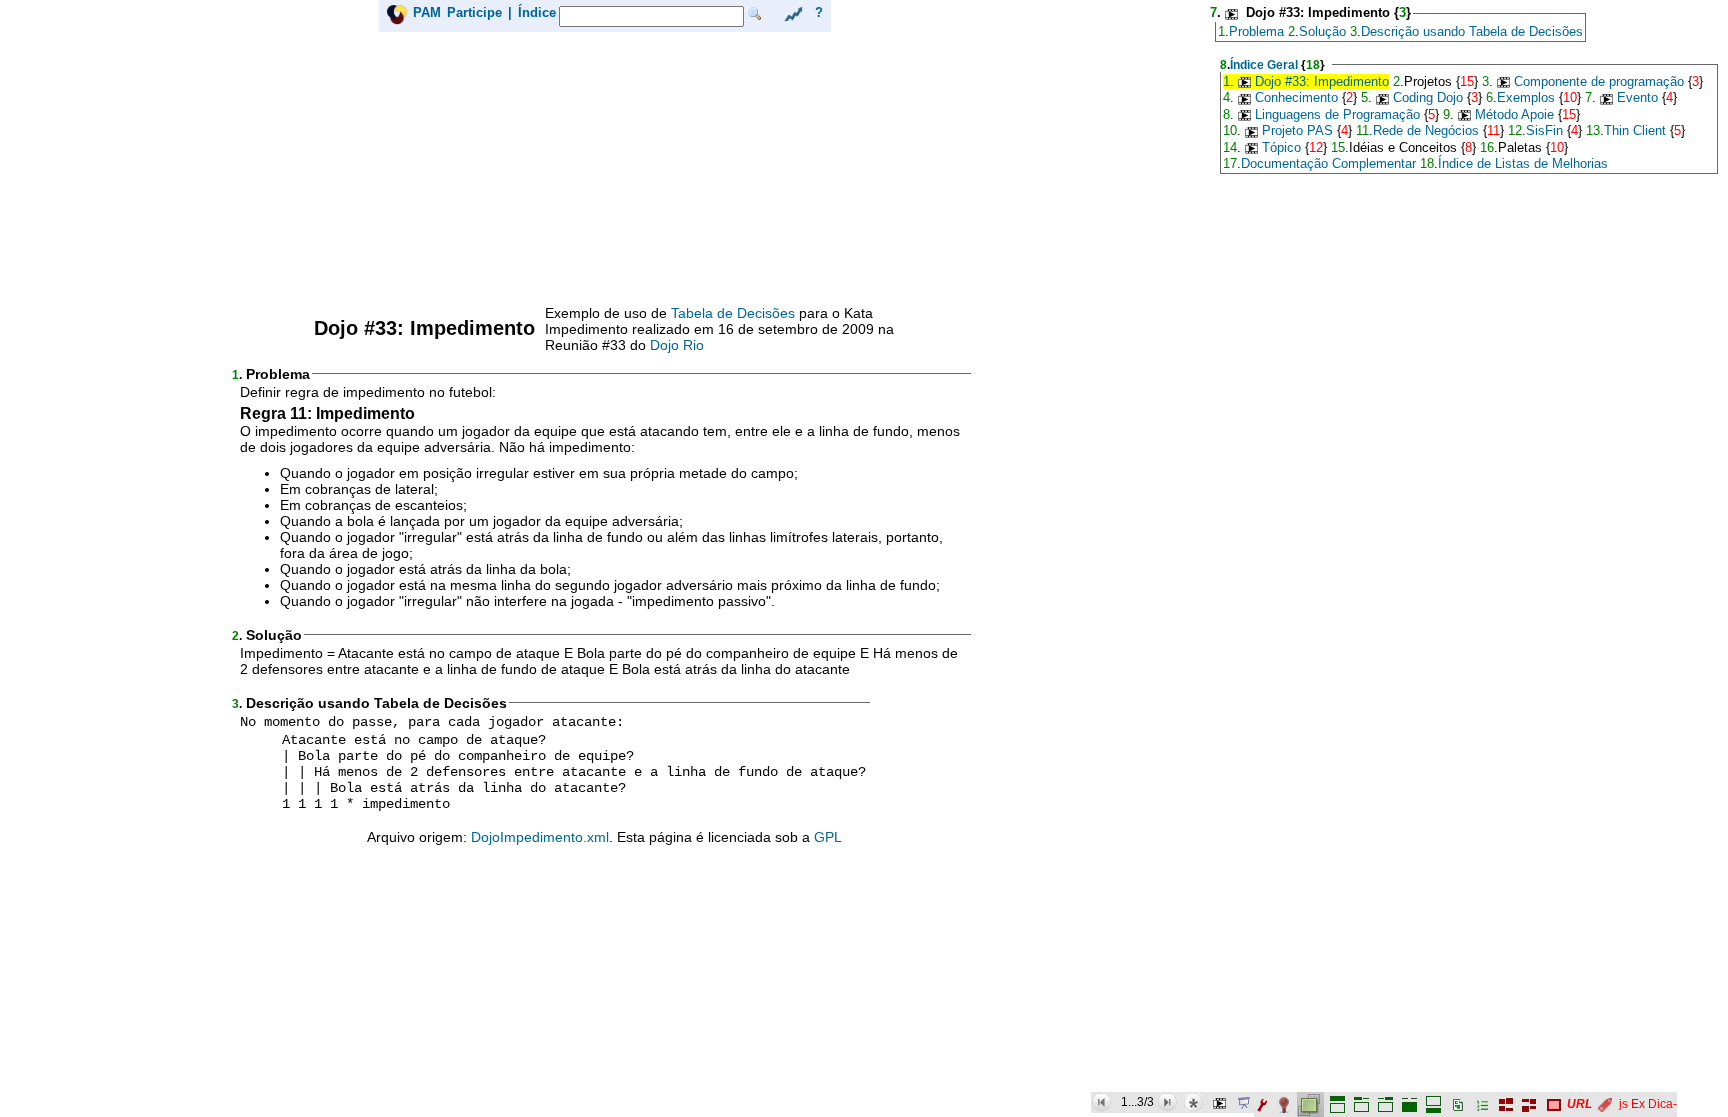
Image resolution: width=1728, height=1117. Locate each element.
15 (1467, 81)
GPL (828, 837)
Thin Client (1635, 130)
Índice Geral (1264, 64)
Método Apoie (1514, 114)
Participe (474, 12)
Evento (1637, 97)
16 (1487, 147)
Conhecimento (1296, 97)
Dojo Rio (677, 345)
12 (1515, 130)
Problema (1256, 31)
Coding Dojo (1428, 97)
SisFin (1544, 130)
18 (1313, 64)
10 (1570, 97)
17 (1230, 163)
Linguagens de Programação (1337, 114)
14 (1230, 147)
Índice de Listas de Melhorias (1523, 163)
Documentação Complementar (1328, 163)
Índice (537, 12)
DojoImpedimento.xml (540, 837)
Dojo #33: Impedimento (1322, 81)
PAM (427, 12)
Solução (1322, 31)
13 (1593, 130)
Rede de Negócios (1426, 130)
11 (1362, 130)
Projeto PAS (1297, 130)
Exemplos (1526, 97)
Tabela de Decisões (733, 313)
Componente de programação (1599, 81)
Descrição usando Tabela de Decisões (1472, 31)
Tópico (1281, 147)
